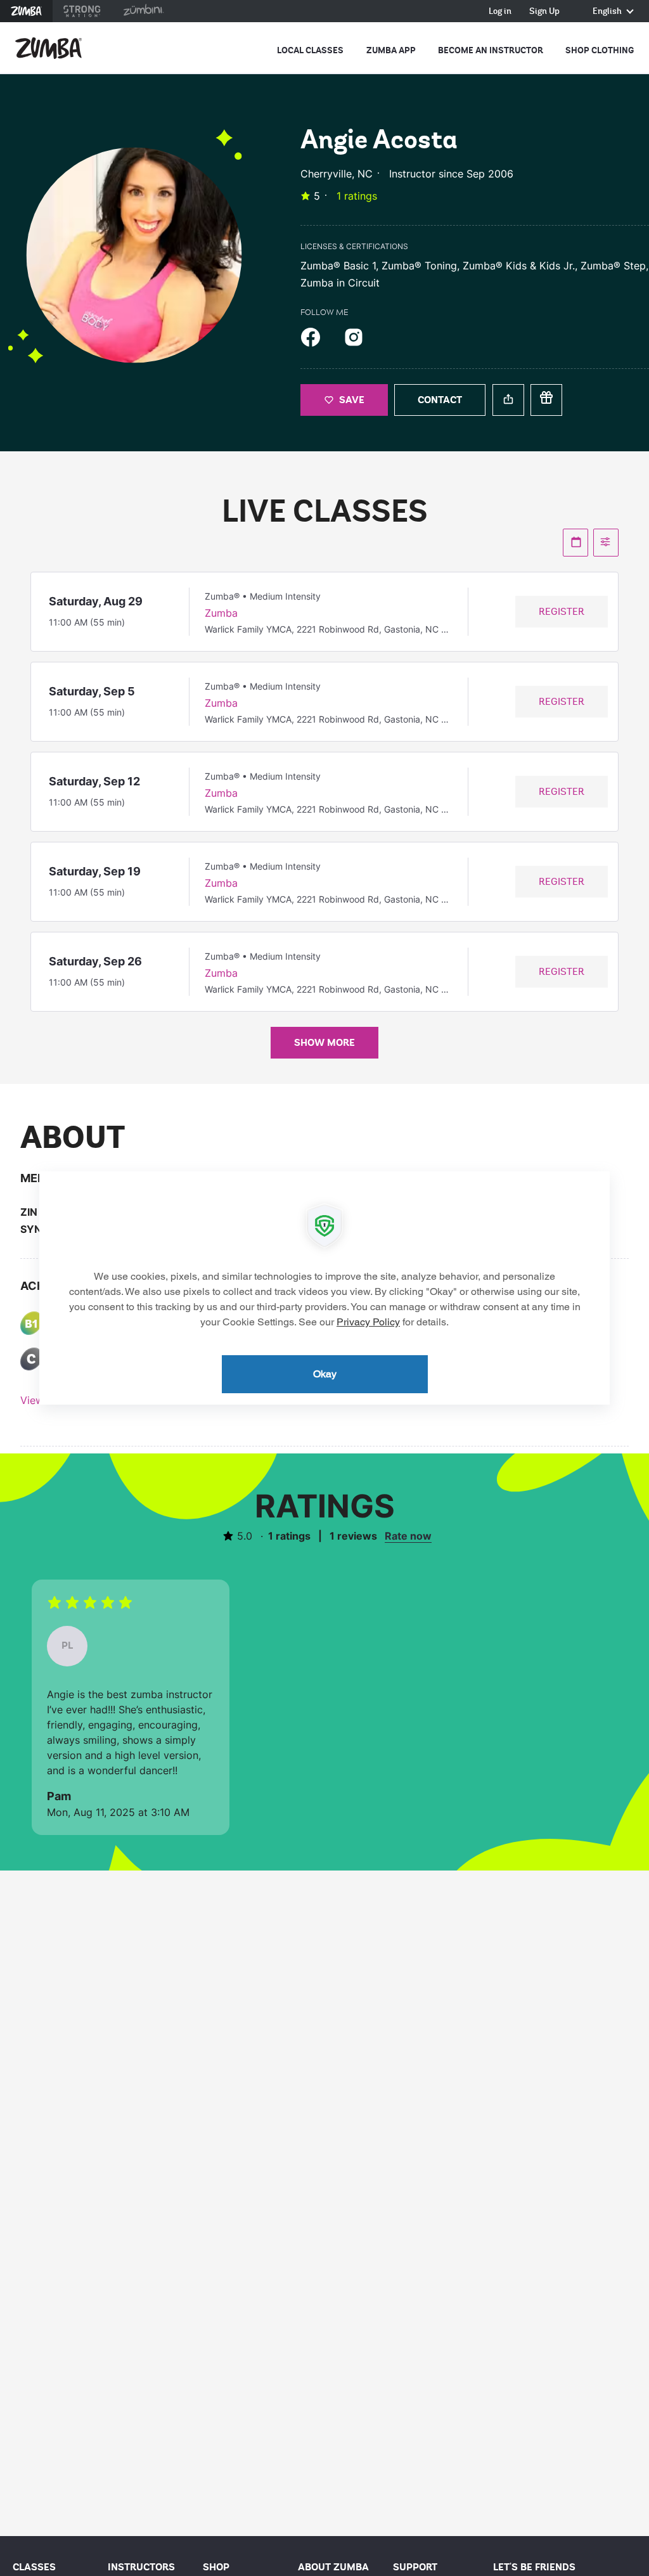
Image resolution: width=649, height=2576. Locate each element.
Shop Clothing (600, 50)
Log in (500, 12)
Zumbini (143, 11)
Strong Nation (82, 11)
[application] (324, 1288)
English (608, 12)
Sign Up (544, 12)
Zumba (26, 11)
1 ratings (357, 196)
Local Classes (310, 50)
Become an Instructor (491, 50)
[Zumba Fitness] (48, 48)
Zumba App (391, 50)
